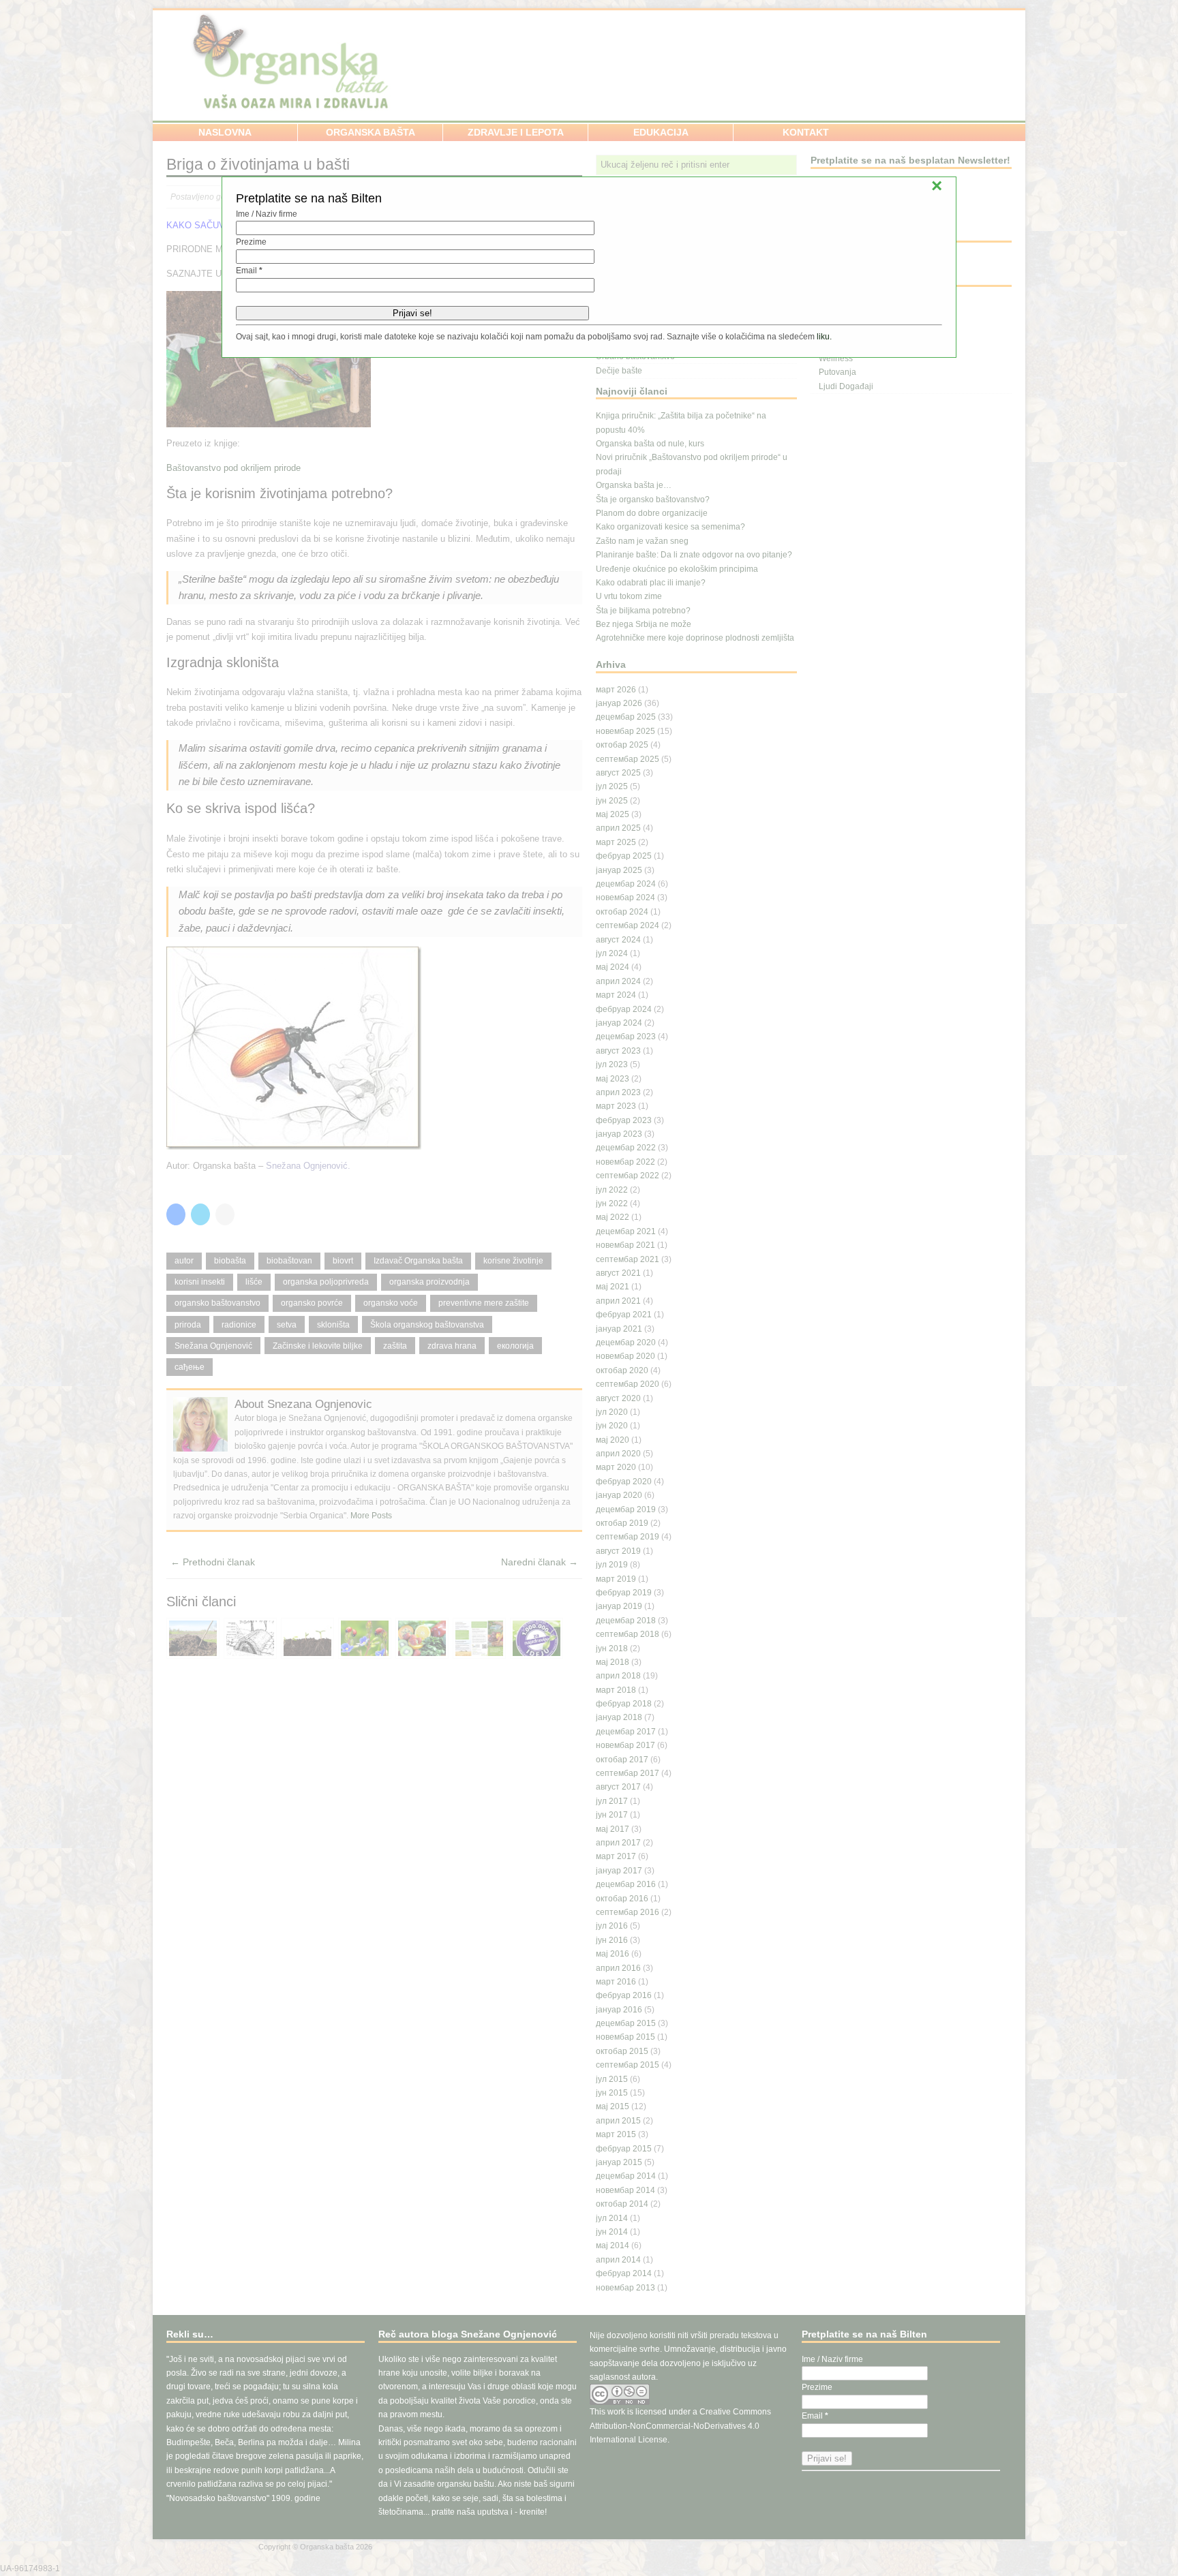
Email (249, 271)
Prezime (251, 242)
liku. (824, 337)
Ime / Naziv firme (267, 214)
